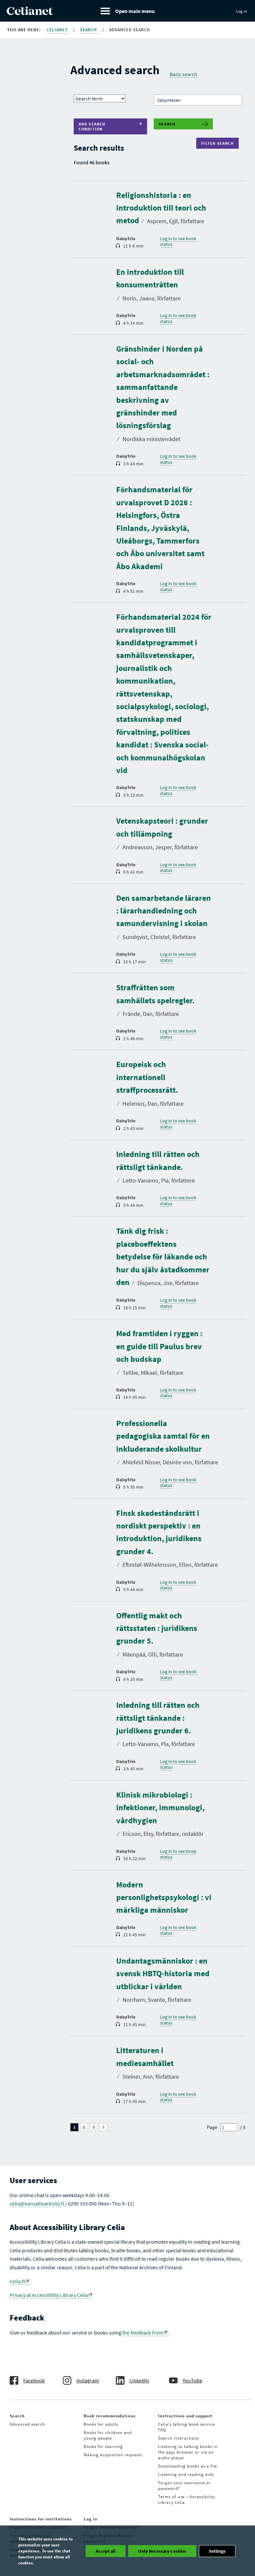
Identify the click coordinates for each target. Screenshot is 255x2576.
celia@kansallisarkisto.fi (37, 2203)
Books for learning (103, 2446)
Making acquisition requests (113, 2455)
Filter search (219, 143)
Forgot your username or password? (184, 2486)
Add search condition (92, 126)
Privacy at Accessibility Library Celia (49, 2295)
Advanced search (27, 2424)
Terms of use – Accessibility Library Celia (187, 2499)
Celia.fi (17, 2281)
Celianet (58, 30)
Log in (242, 11)
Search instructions (178, 2438)
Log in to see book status (178, 241)
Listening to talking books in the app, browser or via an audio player (188, 2452)
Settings (217, 2551)
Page (212, 2127)
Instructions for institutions (41, 2519)
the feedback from (143, 2333)
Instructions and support (185, 2416)
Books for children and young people (108, 2435)
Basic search (183, 74)
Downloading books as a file (188, 2466)
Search (89, 30)
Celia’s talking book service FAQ (186, 2427)
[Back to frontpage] (30, 13)
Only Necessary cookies (162, 2551)
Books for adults (101, 2424)
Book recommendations (110, 2416)
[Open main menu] (128, 11)
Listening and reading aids (186, 2474)
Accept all (106, 2551)
